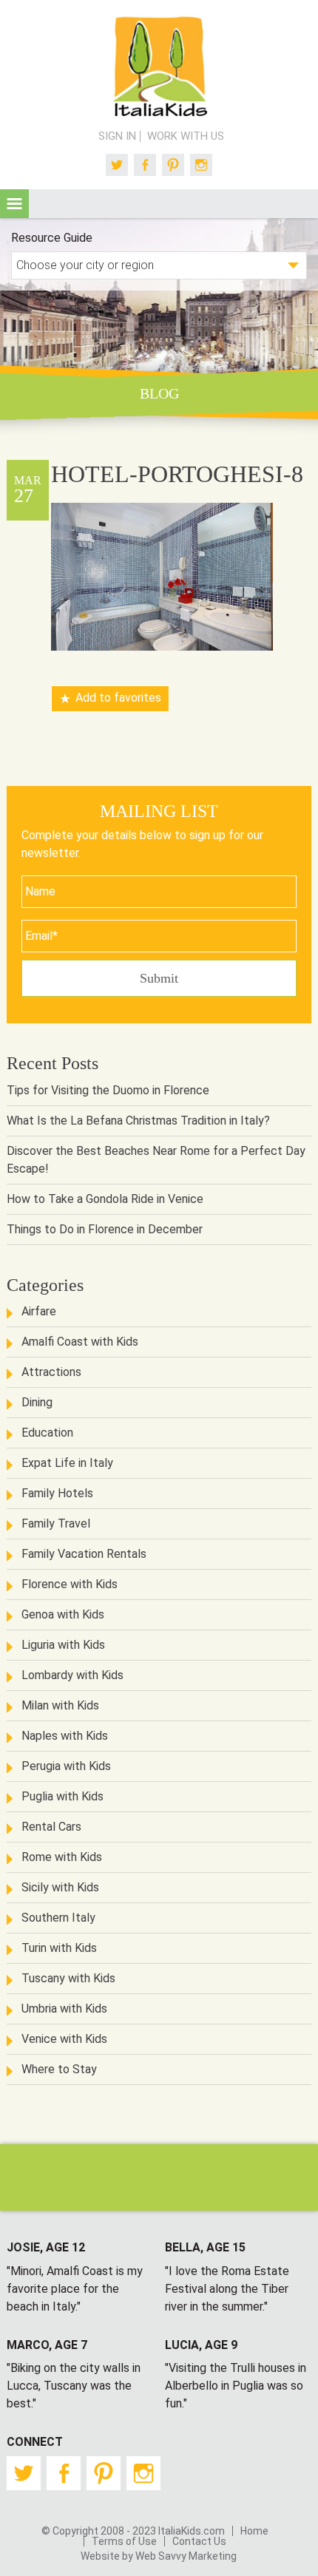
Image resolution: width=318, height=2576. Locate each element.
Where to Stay (59, 2069)
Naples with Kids (65, 1736)
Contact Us (199, 2541)
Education (47, 1433)
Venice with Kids (64, 2039)
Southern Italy (58, 1918)
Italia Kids (159, 67)
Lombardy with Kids (72, 1675)
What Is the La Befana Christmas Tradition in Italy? (138, 1121)
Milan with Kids (60, 1705)
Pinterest (173, 165)
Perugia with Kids (66, 1766)
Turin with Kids (59, 1948)
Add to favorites (118, 698)
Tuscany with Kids (68, 1978)
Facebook (145, 165)
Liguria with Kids (63, 1645)
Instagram (201, 165)
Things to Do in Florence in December (105, 1229)
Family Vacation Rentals (84, 1554)
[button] (14, 204)
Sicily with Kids (60, 1887)
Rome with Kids (62, 1857)
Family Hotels (57, 1493)
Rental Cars (51, 1827)
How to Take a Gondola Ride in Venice (105, 1199)
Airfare (39, 1311)
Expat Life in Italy (67, 1463)
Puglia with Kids (62, 1796)
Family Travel (56, 1523)
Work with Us (186, 136)
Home (254, 2531)
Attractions (51, 1372)
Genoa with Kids (63, 1614)
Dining (37, 1402)
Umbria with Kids (64, 2009)
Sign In (117, 136)
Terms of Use (124, 2541)
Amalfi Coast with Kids (80, 1342)
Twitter (117, 165)
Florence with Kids (70, 1584)
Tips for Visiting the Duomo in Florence (108, 1090)
